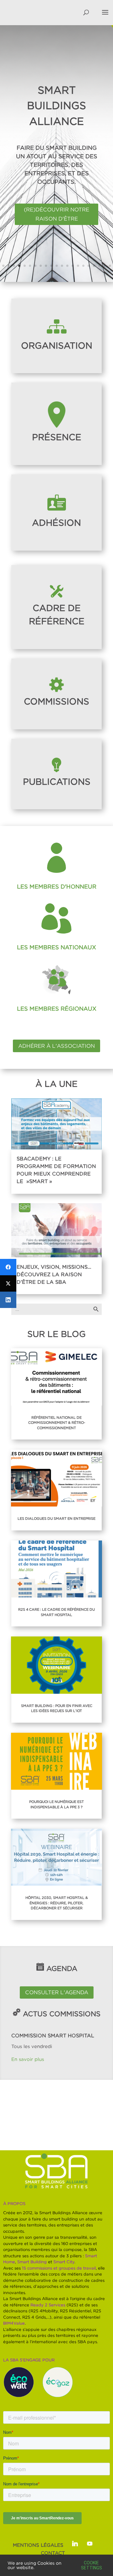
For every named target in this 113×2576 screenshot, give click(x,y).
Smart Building (32, 2262)
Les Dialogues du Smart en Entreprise (56, 1518)
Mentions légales (38, 2545)
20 (105, 266)
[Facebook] (8, 1267)
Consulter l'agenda (57, 1992)
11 (57, 266)
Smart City (64, 2262)
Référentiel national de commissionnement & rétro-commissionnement (57, 1423)
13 (67, 266)
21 (110, 266)
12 (62, 266)
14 (73, 266)
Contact (53, 2553)
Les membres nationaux (56, 947)
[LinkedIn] (8, 1300)
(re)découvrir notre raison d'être (56, 214)
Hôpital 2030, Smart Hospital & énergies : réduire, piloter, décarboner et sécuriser (57, 1903)
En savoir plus (28, 2059)
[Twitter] (8, 1283)
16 (83, 266)
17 (89, 266)
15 (78, 266)
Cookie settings (91, 2565)
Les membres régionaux (57, 1009)
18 (94, 266)
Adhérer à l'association (56, 1046)
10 (51, 266)
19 (99, 266)
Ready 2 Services (48, 2305)
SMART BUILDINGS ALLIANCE (56, 105)
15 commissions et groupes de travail (59, 2268)
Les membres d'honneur (57, 887)
